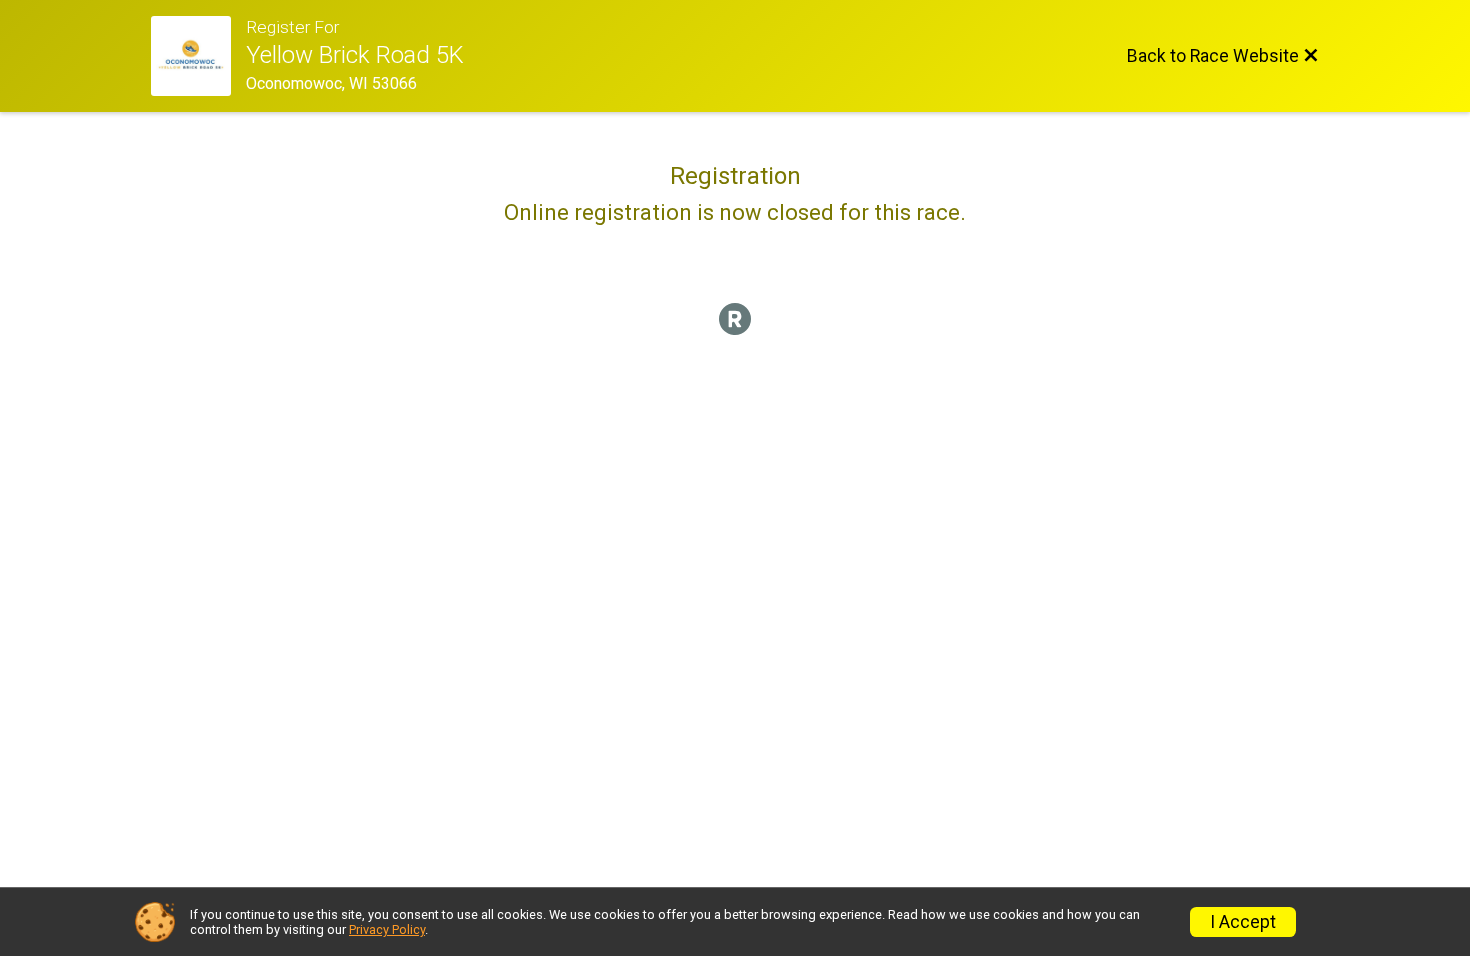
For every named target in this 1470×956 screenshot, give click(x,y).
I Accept (1243, 922)
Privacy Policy (387, 929)
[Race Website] (198, 56)
